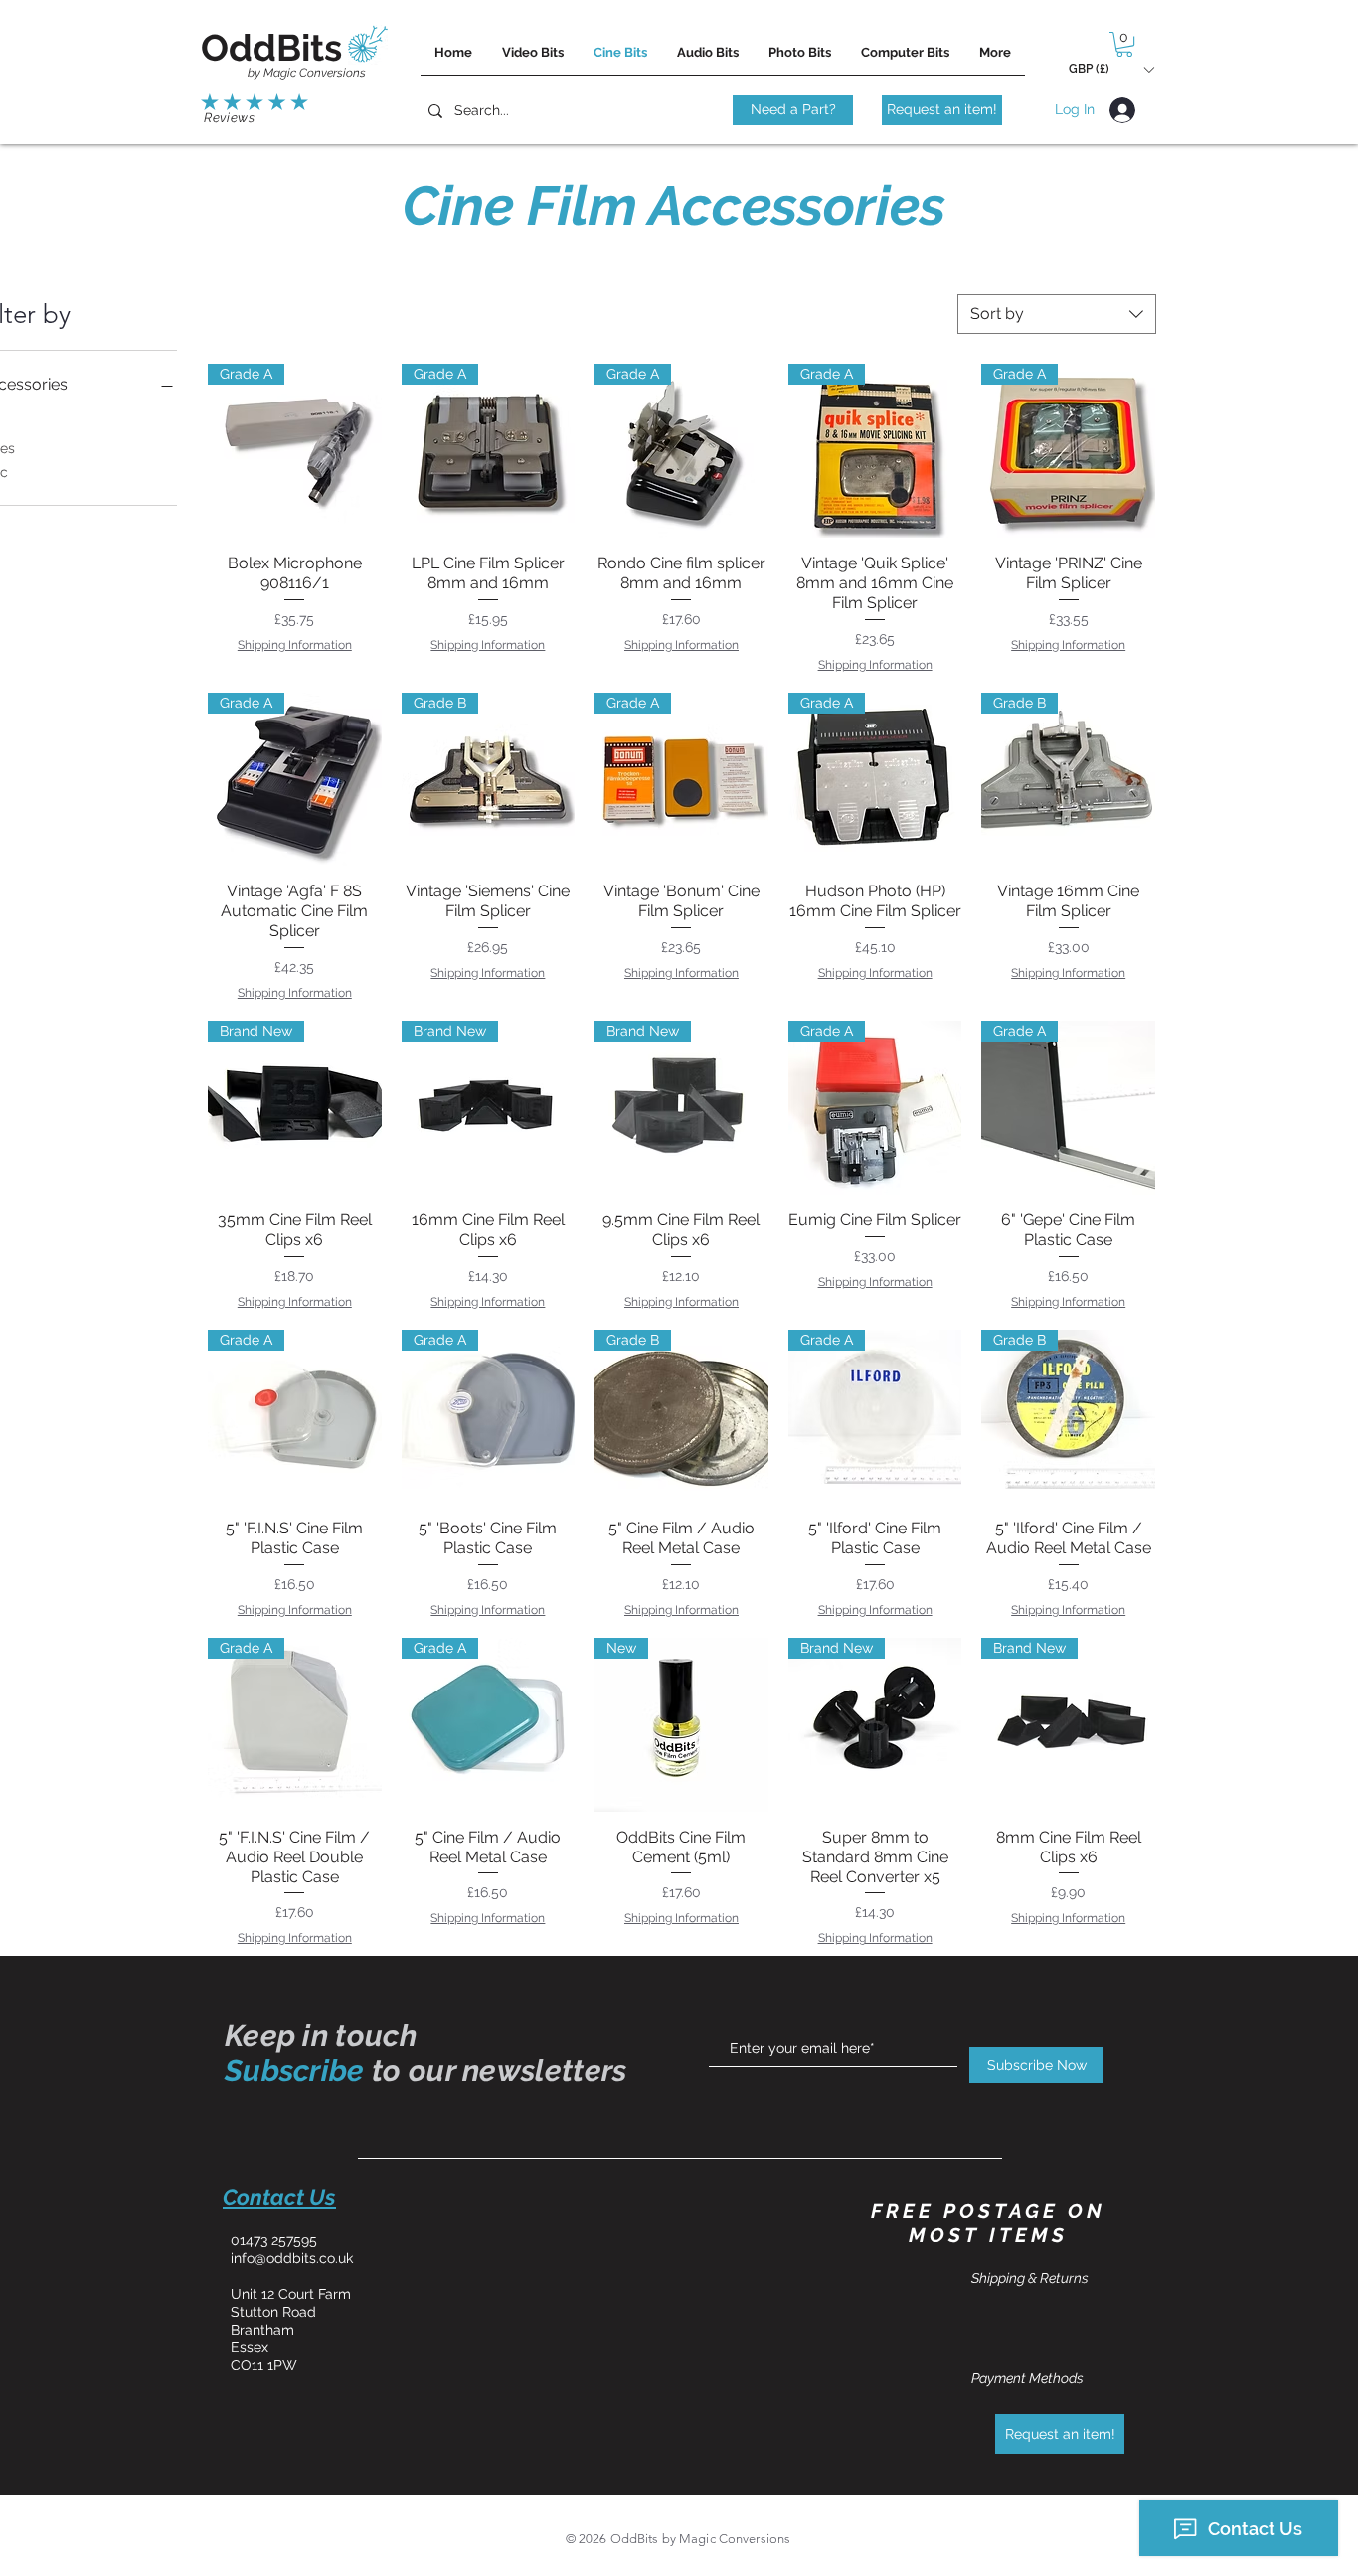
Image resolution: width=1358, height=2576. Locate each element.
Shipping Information (295, 645)
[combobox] (1057, 314)
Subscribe (295, 2071)
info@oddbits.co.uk (292, 2258)
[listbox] (1111, 69)
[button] (1124, 44)
